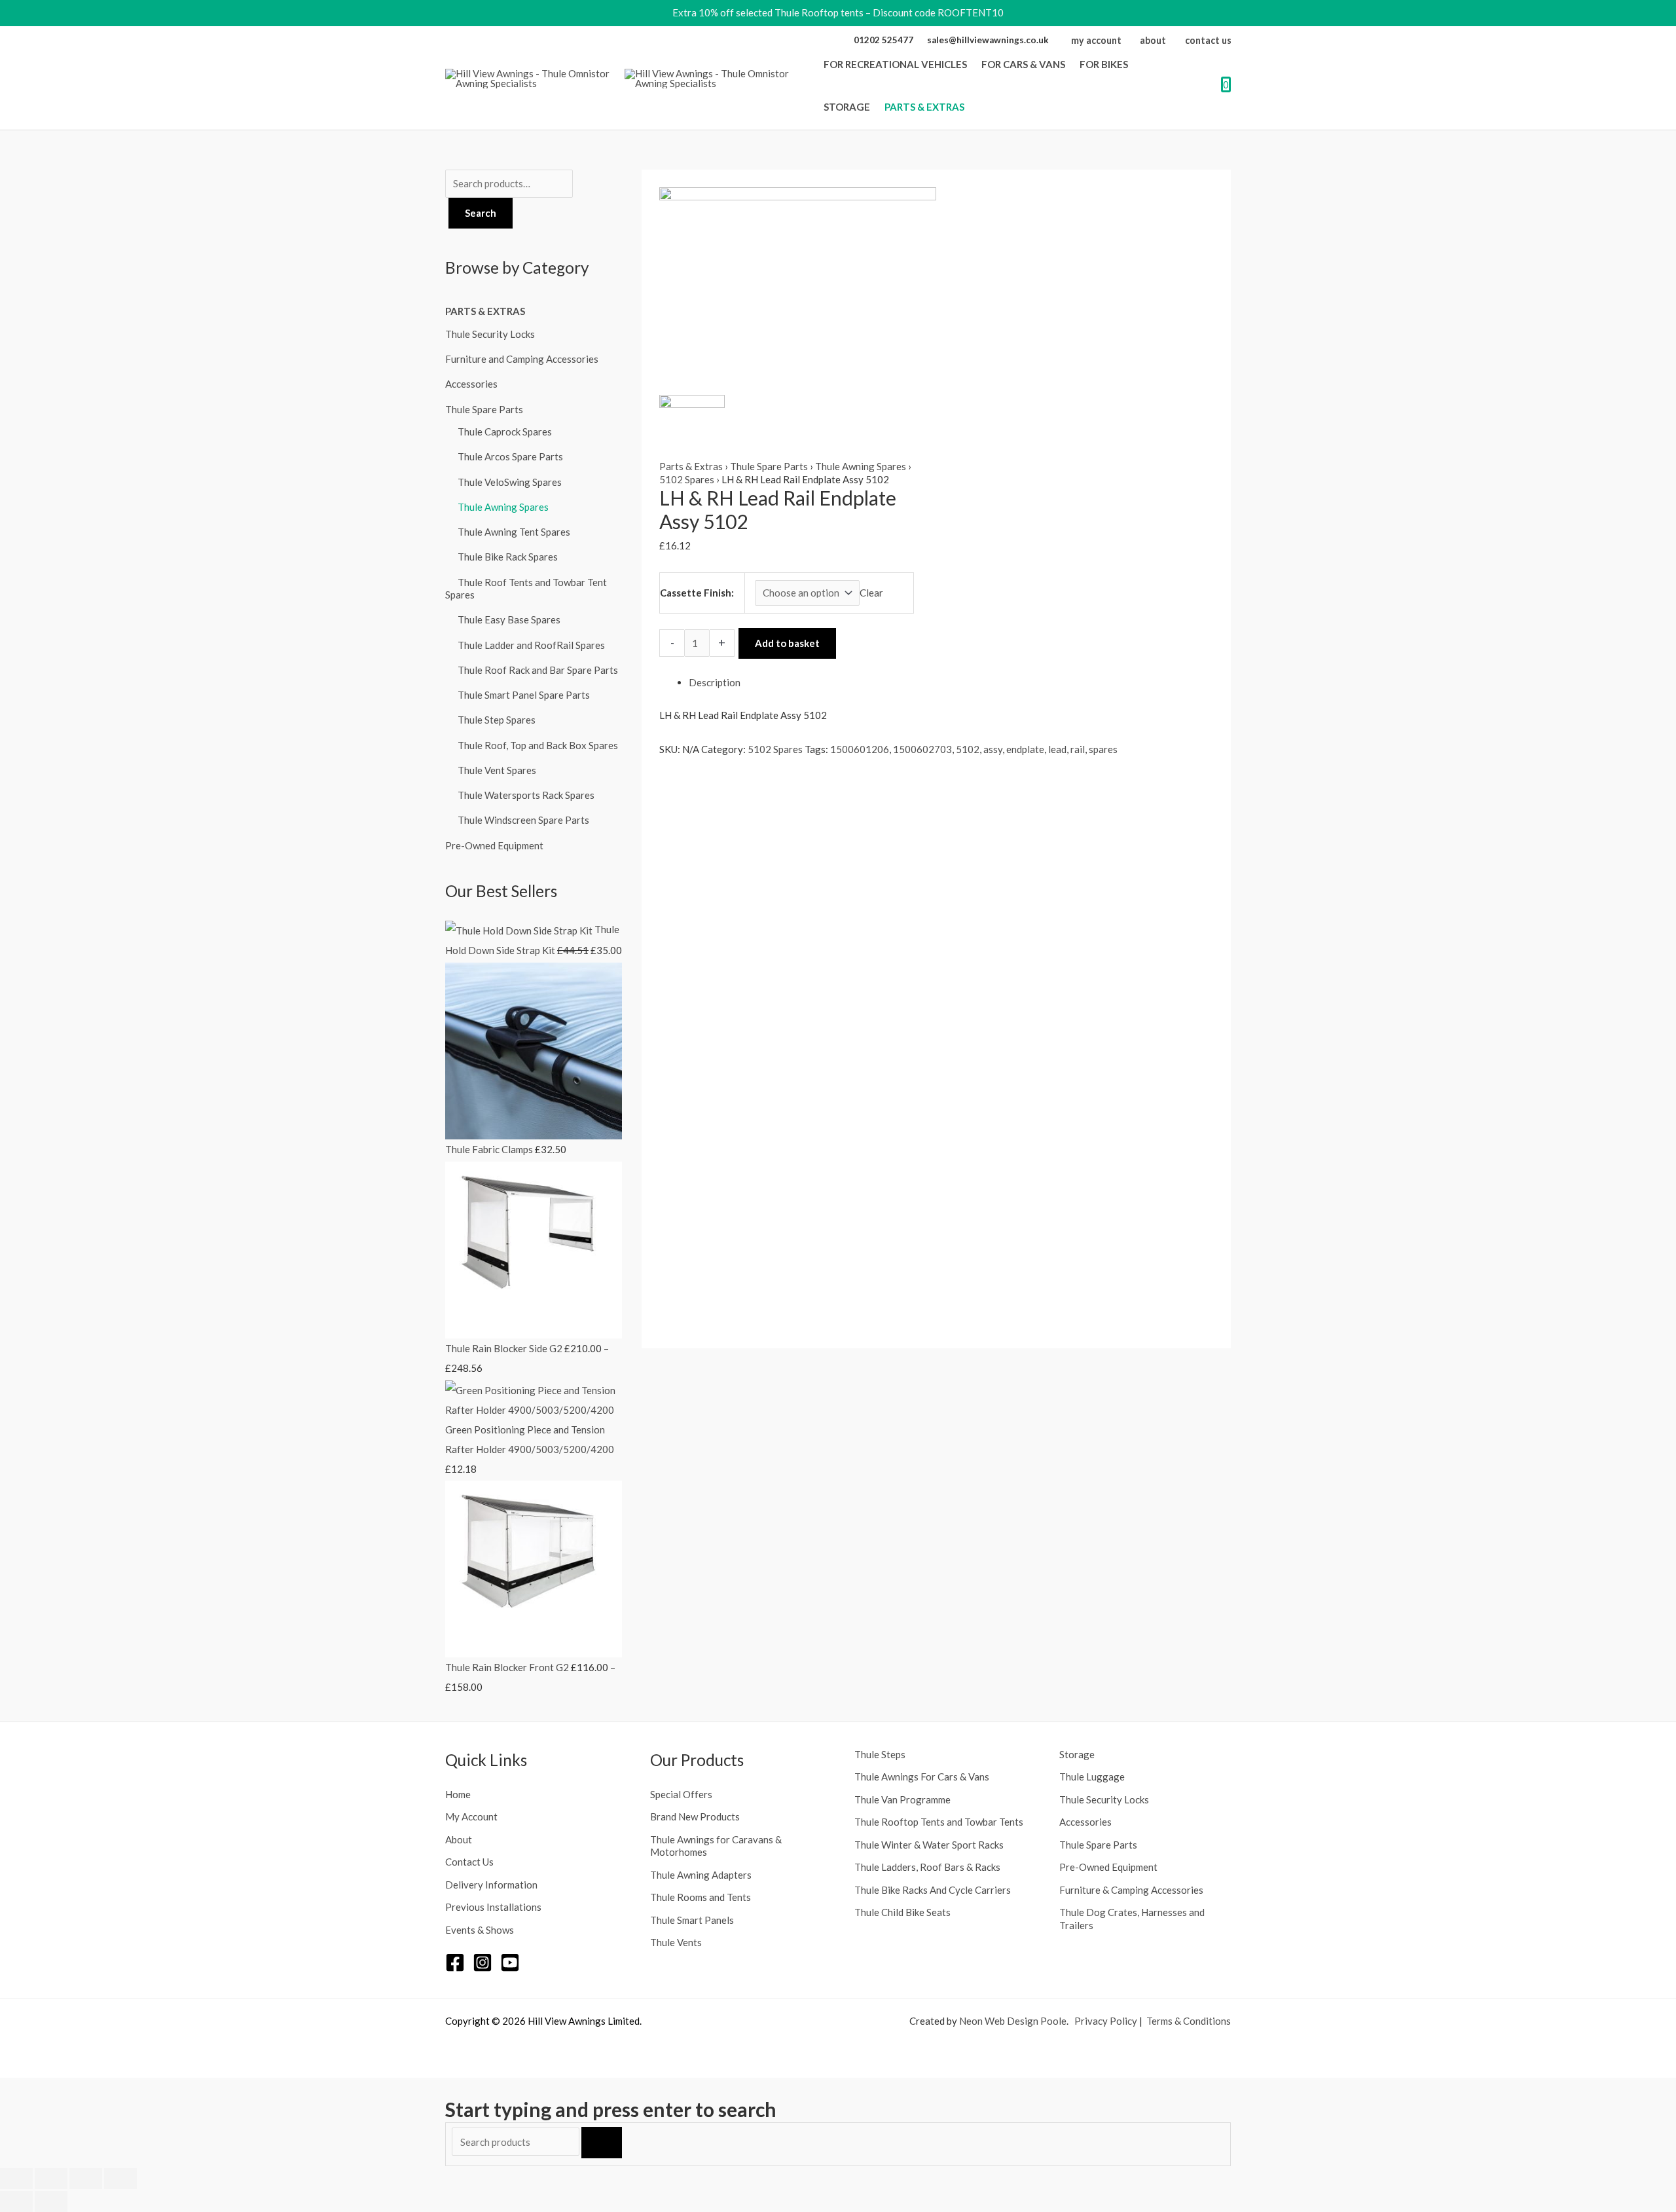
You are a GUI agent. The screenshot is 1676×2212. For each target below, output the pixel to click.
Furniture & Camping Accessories (1131, 1890)
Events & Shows (480, 1930)
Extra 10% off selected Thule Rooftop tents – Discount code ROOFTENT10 (838, 12)
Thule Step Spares (497, 720)
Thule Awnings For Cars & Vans (922, 1777)
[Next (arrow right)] (51, 2202)
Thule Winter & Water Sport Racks (929, 1845)
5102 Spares (687, 479)
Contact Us (469, 1862)
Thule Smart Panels (692, 1920)
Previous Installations (493, 1907)
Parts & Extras (485, 311)
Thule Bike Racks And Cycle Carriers (933, 1890)
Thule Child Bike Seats (902, 1912)
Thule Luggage (1092, 1777)
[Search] (602, 2143)
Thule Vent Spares (497, 770)
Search (481, 213)
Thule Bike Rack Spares (508, 557)
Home (458, 1794)
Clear (871, 593)
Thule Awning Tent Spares (514, 532)
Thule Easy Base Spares (509, 619)
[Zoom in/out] (16, 2179)
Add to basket (787, 643)
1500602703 (922, 749)
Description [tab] (715, 682)
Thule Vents (676, 1942)
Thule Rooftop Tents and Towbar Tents (939, 1822)
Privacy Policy (1106, 2021)
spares (1103, 749)
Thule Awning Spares (503, 507)
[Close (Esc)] (120, 2179)
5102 (968, 749)
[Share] (86, 2179)
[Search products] (517, 2142)
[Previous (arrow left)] (16, 2202)
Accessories (471, 384)
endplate (1025, 749)
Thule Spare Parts (484, 409)
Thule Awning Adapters (701, 1875)
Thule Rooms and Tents (701, 1897)
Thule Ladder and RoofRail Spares (531, 645)
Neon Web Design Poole (1013, 2021)
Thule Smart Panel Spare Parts (524, 695)
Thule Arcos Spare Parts (510, 456)
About (459, 1839)
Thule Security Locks (490, 334)
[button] (971, 64)
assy (993, 749)
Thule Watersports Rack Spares (526, 795)
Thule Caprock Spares (505, 432)
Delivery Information (491, 1885)
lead (1057, 749)
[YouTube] (510, 1963)
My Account (471, 1816)
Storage (1077, 1754)
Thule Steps (880, 1754)
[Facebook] (455, 1963)
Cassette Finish (696, 593)
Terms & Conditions (1189, 2021)
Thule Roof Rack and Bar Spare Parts (538, 670)
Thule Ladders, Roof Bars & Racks (927, 1867)
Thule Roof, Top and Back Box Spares (538, 745)
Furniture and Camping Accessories (522, 359)
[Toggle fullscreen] (51, 2179)
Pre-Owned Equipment (494, 845)
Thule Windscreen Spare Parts (523, 820)
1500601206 (860, 749)
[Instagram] (483, 1963)
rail (1078, 749)
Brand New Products (695, 1816)
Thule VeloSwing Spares (510, 482)
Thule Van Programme (902, 1799)
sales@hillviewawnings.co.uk (988, 40)
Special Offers (681, 1794)
